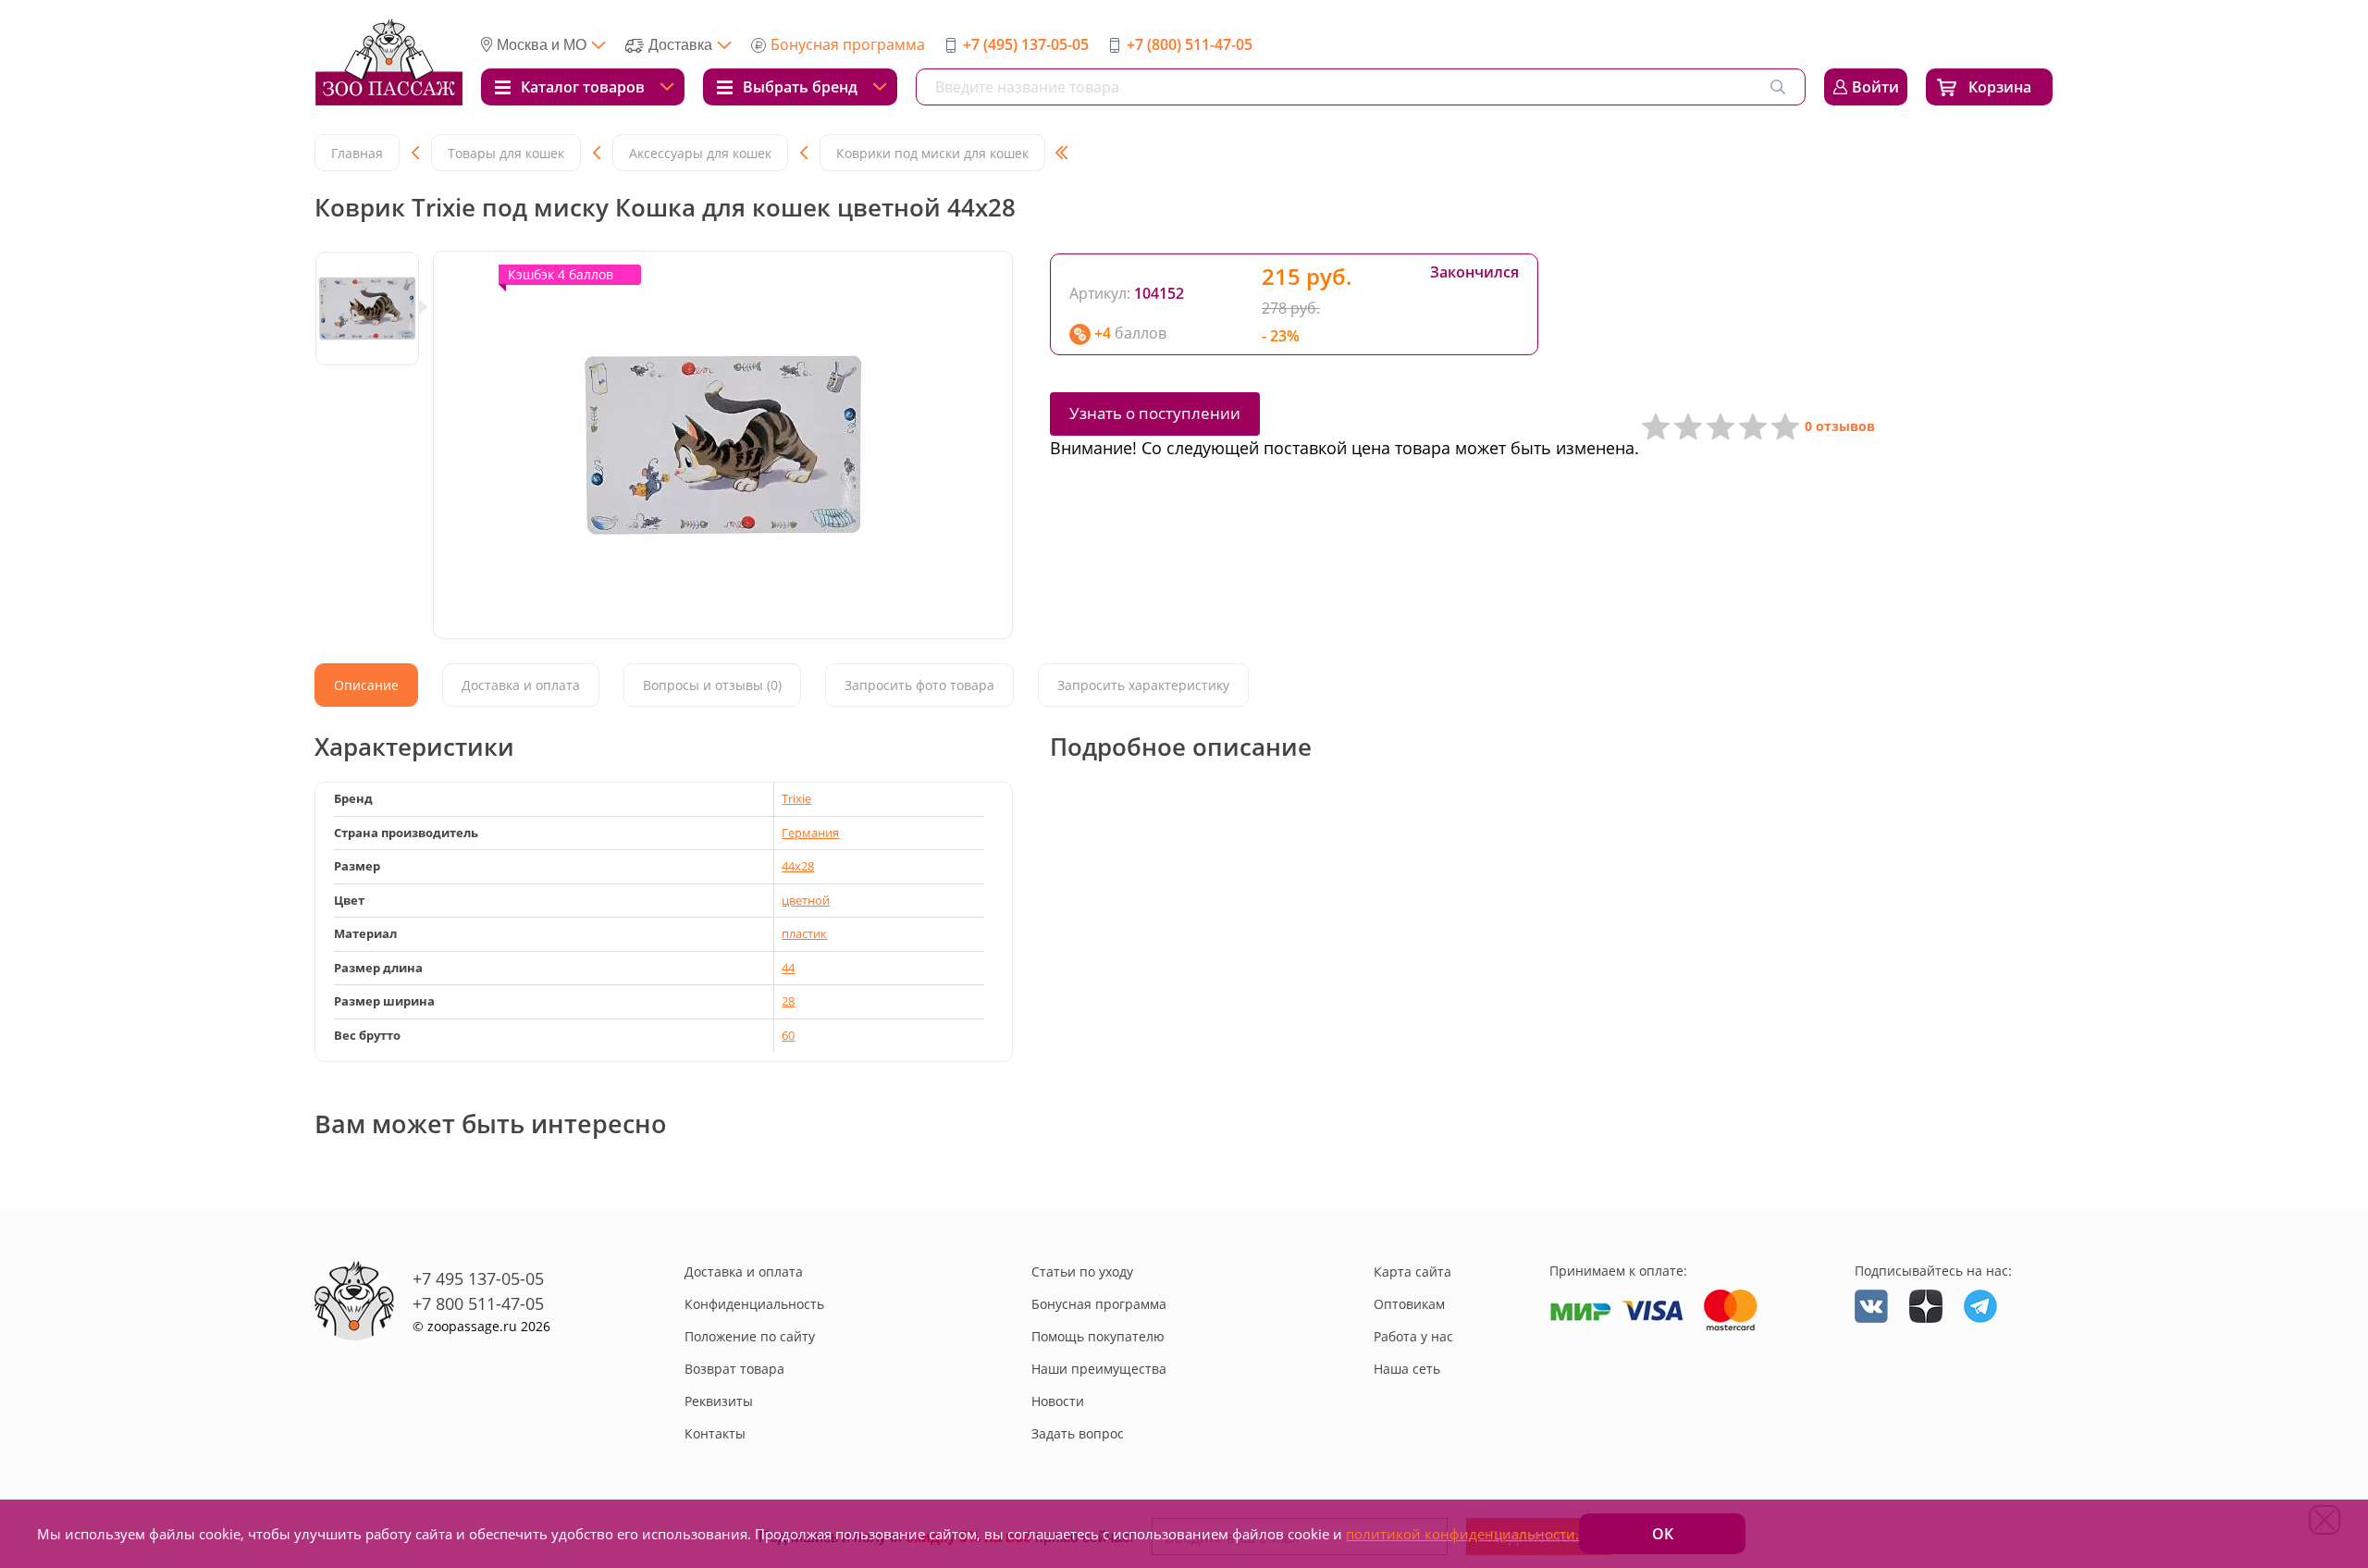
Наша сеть (1407, 1369)
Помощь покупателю (1098, 1336)
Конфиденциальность (754, 1304)
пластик (804, 933)
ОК (1663, 1534)
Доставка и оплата (744, 1272)
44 (788, 968)
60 (788, 1035)
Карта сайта (1412, 1272)
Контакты (715, 1433)
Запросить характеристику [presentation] (1143, 685)
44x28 (798, 866)
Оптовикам (1409, 1304)
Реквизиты (719, 1401)
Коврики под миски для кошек (932, 153)
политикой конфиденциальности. (1462, 1534)
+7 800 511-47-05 (478, 1303)
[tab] (366, 685)
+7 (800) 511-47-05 (1190, 44)
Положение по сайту (750, 1336)
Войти (1875, 87)
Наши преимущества (1099, 1369)
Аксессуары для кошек (700, 153)
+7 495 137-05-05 (478, 1278)
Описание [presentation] (366, 685)
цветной (806, 900)
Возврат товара (734, 1369)
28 (788, 1001)
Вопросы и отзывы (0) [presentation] (712, 685)
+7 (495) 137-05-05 (1026, 44)
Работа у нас (1413, 1336)
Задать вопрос (1078, 1433)
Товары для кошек (506, 153)
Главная (357, 153)
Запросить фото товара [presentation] (919, 685)
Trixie (796, 798)
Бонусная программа (848, 44)
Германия (810, 833)
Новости (1058, 1401)
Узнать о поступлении (1155, 413)
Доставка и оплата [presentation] (521, 685)
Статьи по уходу (1082, 1272)
